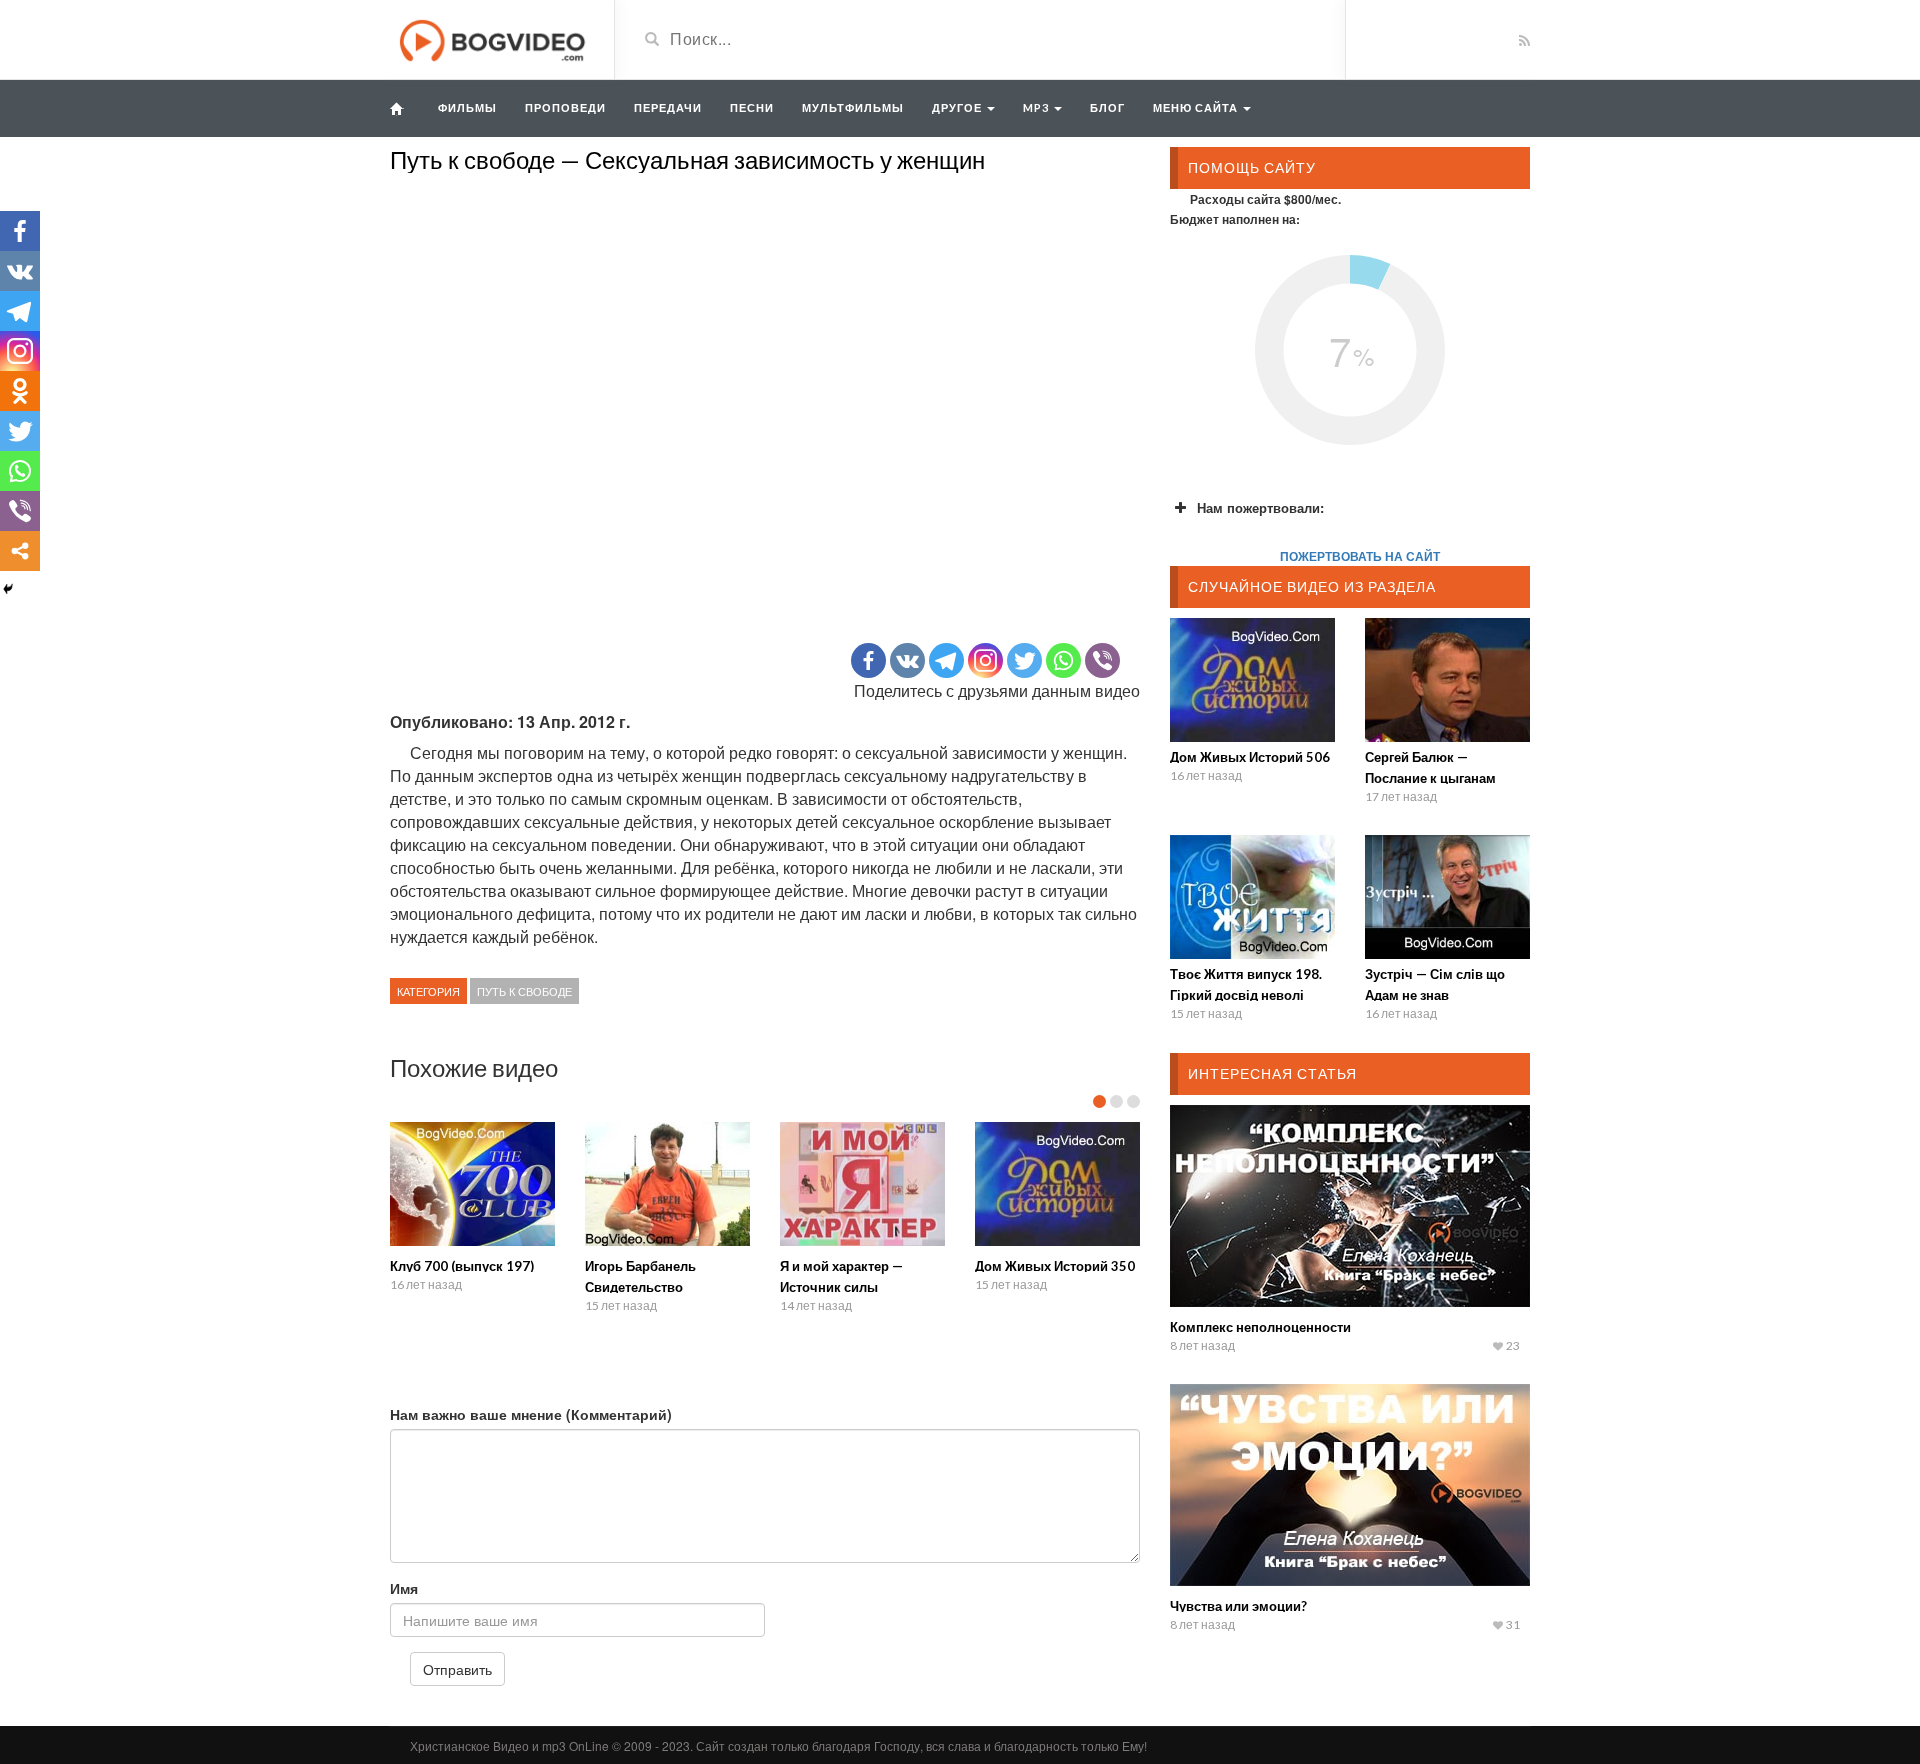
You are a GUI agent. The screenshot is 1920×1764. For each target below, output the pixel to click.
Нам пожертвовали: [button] (1260, 507)
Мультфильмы (853, 107)
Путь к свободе (524, 991)
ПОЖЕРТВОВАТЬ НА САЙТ (1360, 556)
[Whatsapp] (1063, 660)
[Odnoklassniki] (20, 391)
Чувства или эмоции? (1238, 1606)
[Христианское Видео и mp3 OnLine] (494, 38)
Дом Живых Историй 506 (1250, 757)
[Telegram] (946, 660)
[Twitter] (1024, 660)
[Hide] (8, 589)
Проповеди (565, 107)
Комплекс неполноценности (1260, 1327)
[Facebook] (868, 660)
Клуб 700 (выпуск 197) (462, 1266)
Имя (404, 1588)
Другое (958, 107)
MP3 (1037, 107)
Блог (1107, 107)
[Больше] (20, 551)
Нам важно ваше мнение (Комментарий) (531, 1414)
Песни (752, 107)
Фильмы (467, 107)
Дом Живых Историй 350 (1055, 1266)
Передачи (668, 107)
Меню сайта (1197, 107)
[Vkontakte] (907, 660)
